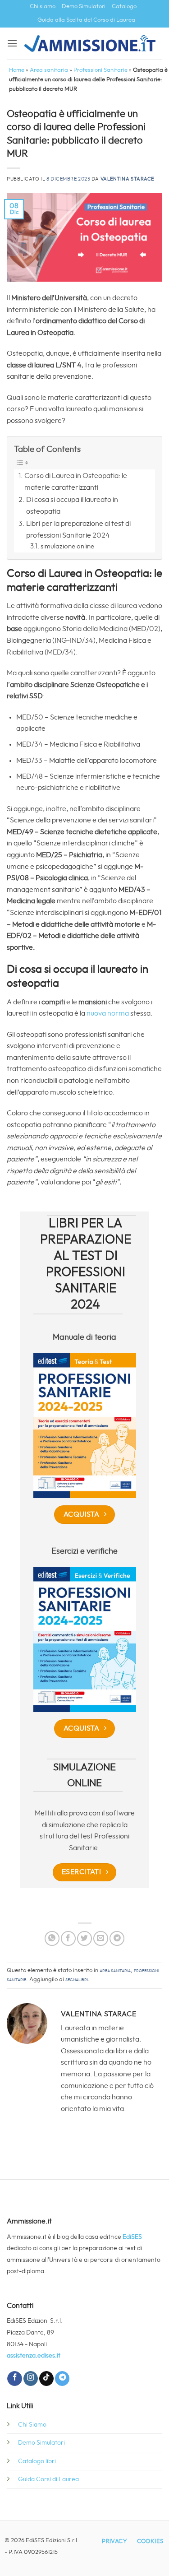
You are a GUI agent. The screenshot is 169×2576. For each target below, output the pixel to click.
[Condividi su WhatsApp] (52, 1938)
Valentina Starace (128, 179)
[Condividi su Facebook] (68, 1938)
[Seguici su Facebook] (14, 2379)
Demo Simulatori (84, 7)
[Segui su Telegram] (62, 2379)
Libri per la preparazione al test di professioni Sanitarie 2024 (78, 529)
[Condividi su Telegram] (117, 1938)
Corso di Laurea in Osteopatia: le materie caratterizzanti (76, 482)
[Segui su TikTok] (46, 2379)
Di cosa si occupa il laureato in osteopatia (72, 506)
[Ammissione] (90, 43)
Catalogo (124, 7)
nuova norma (107, 1013)
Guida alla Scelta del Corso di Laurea (86, 20)
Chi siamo (43, 7)
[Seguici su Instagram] (31, 2379)
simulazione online (67, 546)
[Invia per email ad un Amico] (101, 1938)
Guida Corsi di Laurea (48, 2479)
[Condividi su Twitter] (84, 1938)
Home (17, 70)
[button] (12, 43)
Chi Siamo (32, 2425)
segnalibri (77, 1980)
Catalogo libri (37, 2461)
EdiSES (132, 2237)
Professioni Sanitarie (100, 70)
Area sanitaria (49, 70)
